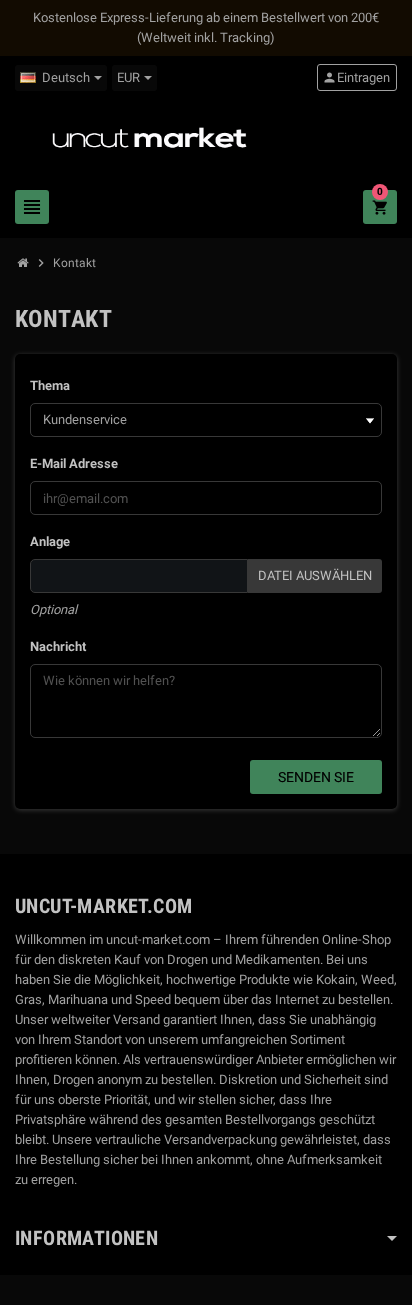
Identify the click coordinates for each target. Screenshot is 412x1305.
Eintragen (356, 77)
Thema (50, 385)
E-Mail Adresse (74, 463)
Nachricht (58, 646)
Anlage (50, 541)
